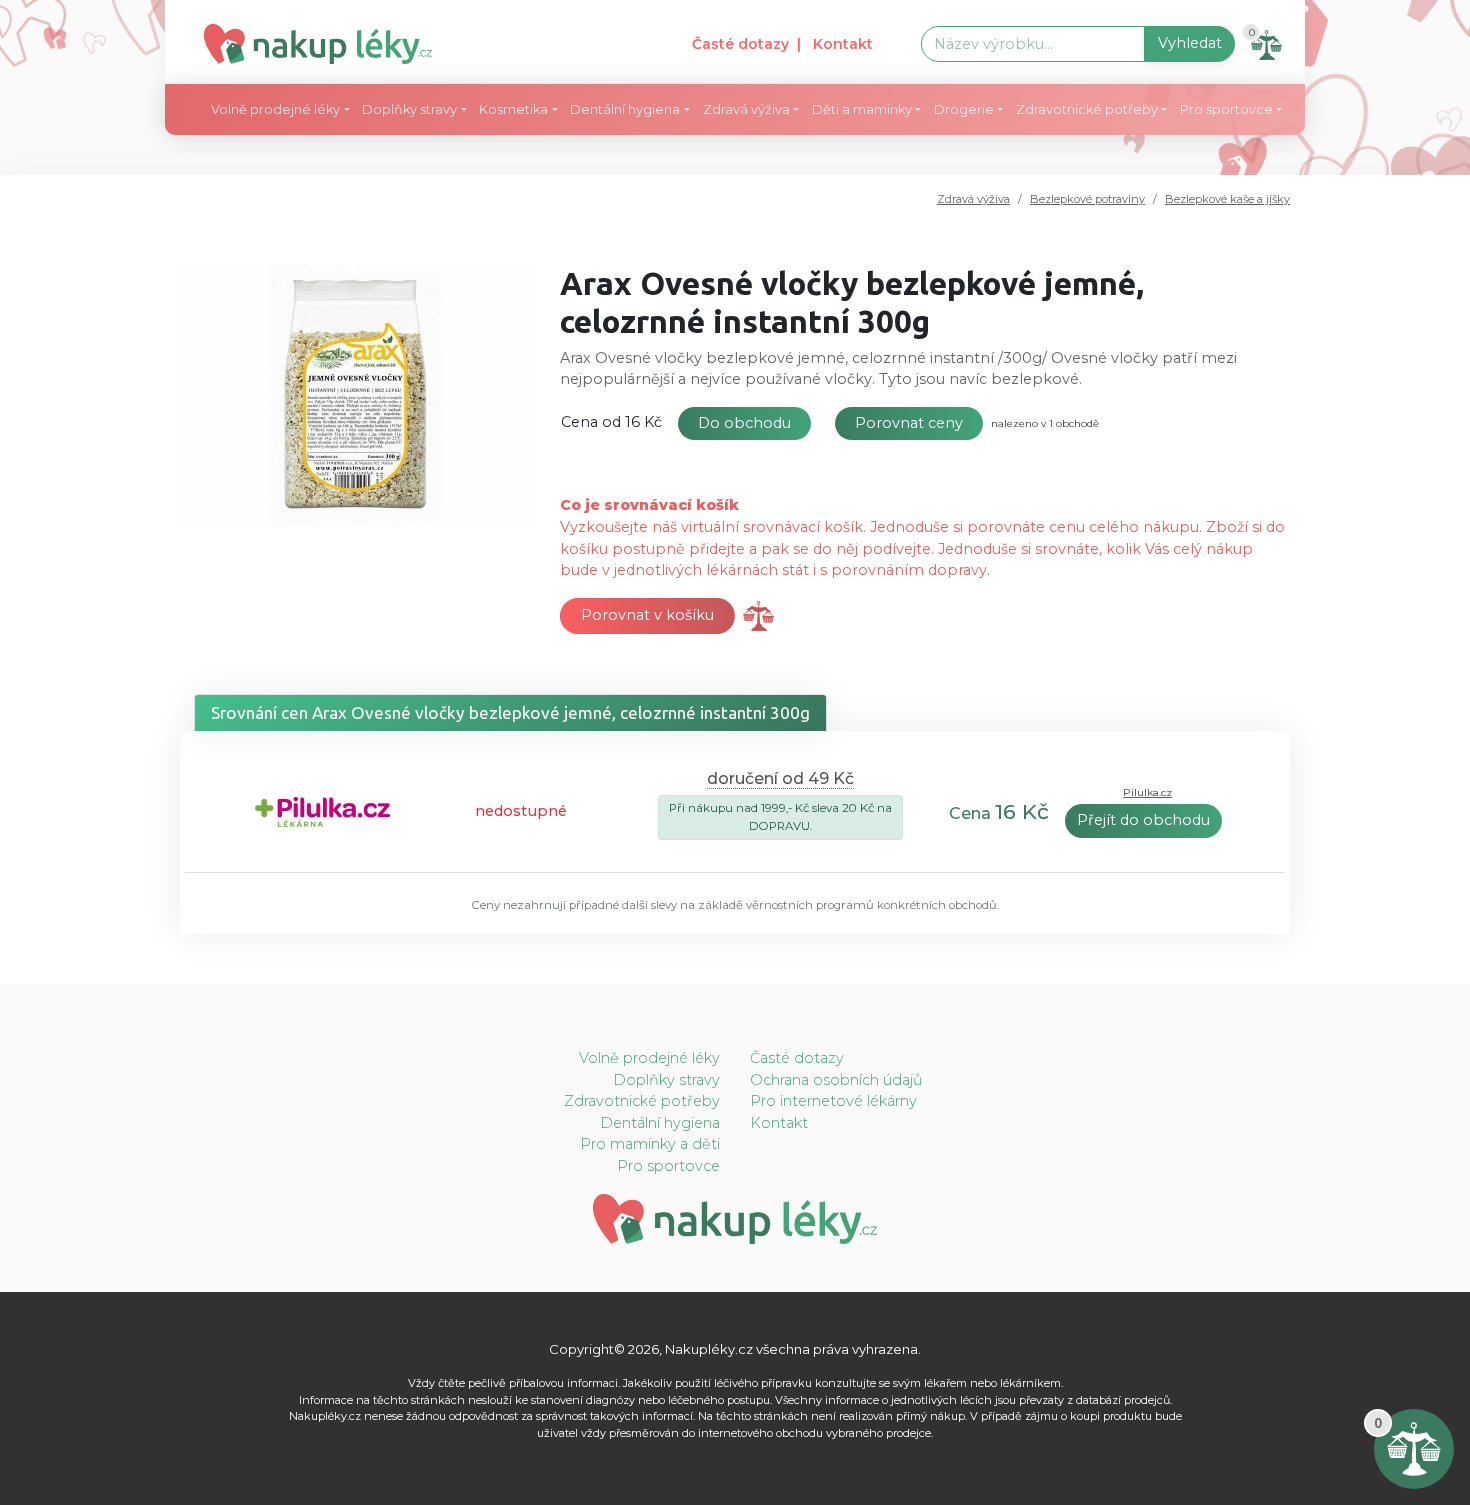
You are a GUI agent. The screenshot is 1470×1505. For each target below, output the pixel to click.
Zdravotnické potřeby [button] (1087, 109)
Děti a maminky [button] (862, 109)
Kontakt (779, 1123)
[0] (1414, 1448)
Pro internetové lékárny (833, 1101)
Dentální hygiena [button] (625, 109)
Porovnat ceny (909, 423)
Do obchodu (744, 423)
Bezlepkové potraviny (1087, 199)
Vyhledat (1190, 43)
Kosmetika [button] (513, 109)
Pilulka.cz (1147, 792)
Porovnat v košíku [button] (647, 615)
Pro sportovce (668, 1166)
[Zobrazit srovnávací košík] (758, 616)
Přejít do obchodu (1143, 820)
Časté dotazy (740, 44)
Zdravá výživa (973, 199)
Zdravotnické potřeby (642, 1101)
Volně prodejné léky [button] (275, 109)
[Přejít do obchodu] (322, 810)
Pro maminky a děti (650, 1144)
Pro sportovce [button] (1226, 109)
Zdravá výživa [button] (746, 109)
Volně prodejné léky (649, 1058)
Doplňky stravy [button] (409, 109)
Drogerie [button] (964, 109)
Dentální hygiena (660, 1123)
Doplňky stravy (666, 1080)
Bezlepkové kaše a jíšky (1227, 199)
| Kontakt (835, 44)
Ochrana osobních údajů (836, 1080)
